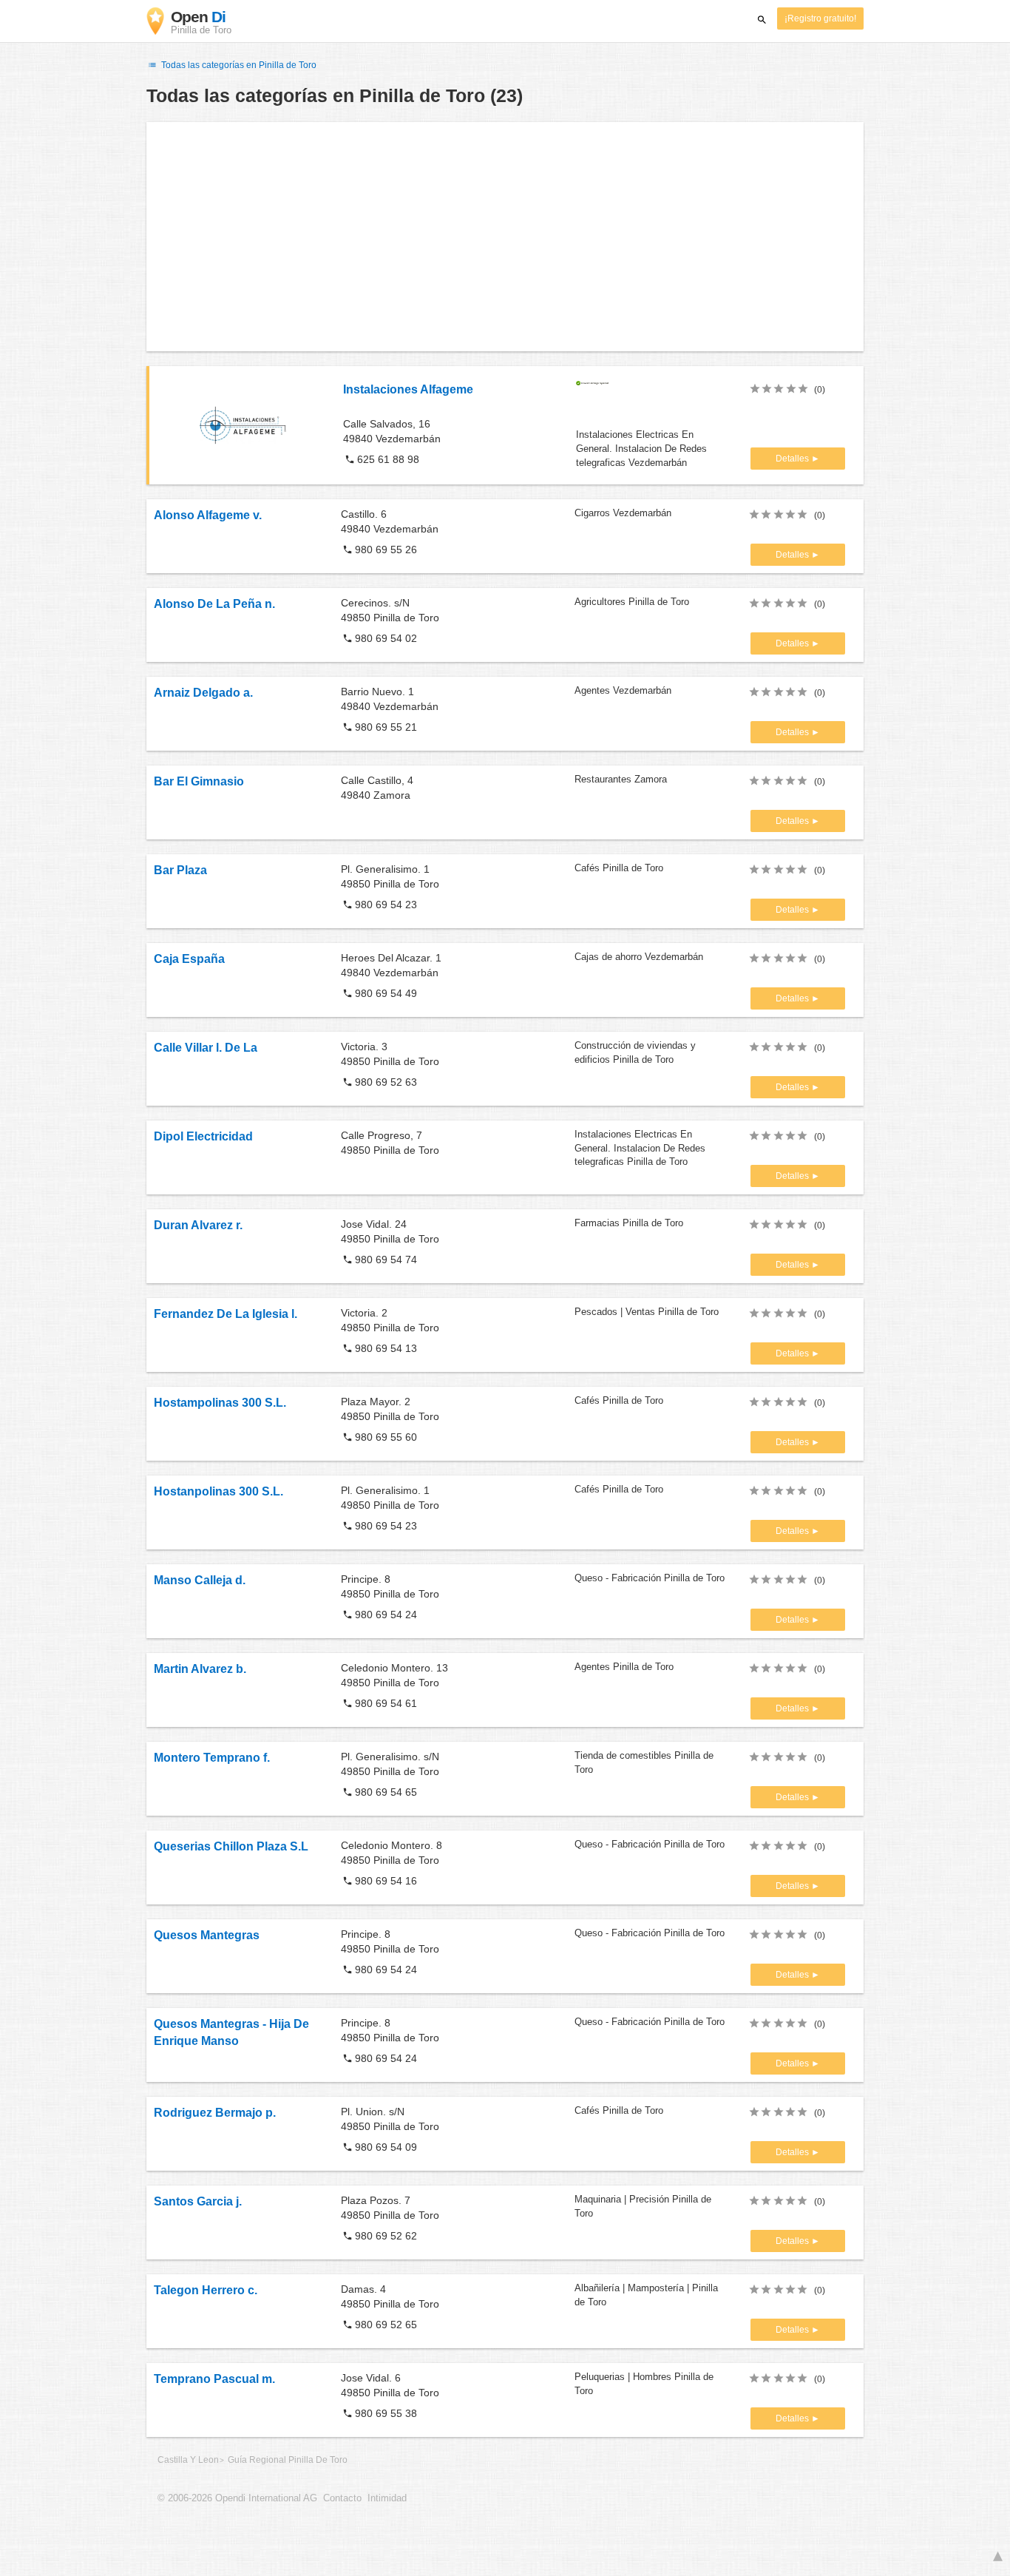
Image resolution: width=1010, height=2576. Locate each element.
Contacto (342, 2498)
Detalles (793, 459)
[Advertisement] (505, 237)
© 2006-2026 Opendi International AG (237, 2498)
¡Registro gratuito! (820, 18)
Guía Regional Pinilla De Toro (288, 2460)
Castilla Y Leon (188, 2460)
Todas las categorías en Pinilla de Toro (238, 65)
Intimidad (387, 2498)
